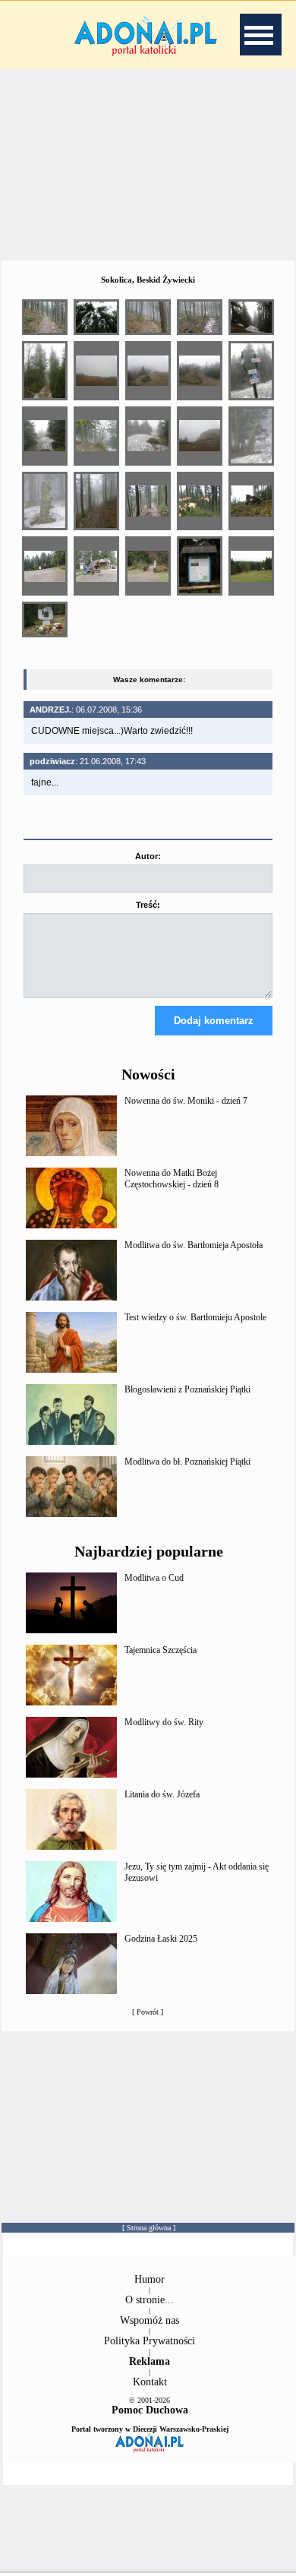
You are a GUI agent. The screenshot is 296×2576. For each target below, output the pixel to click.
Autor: (148, 856)
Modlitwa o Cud (154, 1578)
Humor (150, 2279)
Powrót (148, 2012)
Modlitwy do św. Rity (164, 1722)
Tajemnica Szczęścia (161, 1650)
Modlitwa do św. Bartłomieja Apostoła (194, 1245)
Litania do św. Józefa (162, 1794)
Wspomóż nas (150, 2320)
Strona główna (149, 2228)
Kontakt (150, 2382)
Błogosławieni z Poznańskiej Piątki (187, 1389)
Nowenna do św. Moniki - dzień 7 (186, 1101)
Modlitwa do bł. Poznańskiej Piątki (187, 1462)
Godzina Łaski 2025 (161, 1939)
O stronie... (150, 2300)
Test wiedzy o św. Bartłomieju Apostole (195, 1317)
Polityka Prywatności (150, 2341)
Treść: (148, 905)
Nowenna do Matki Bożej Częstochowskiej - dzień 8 (172, 1179)
